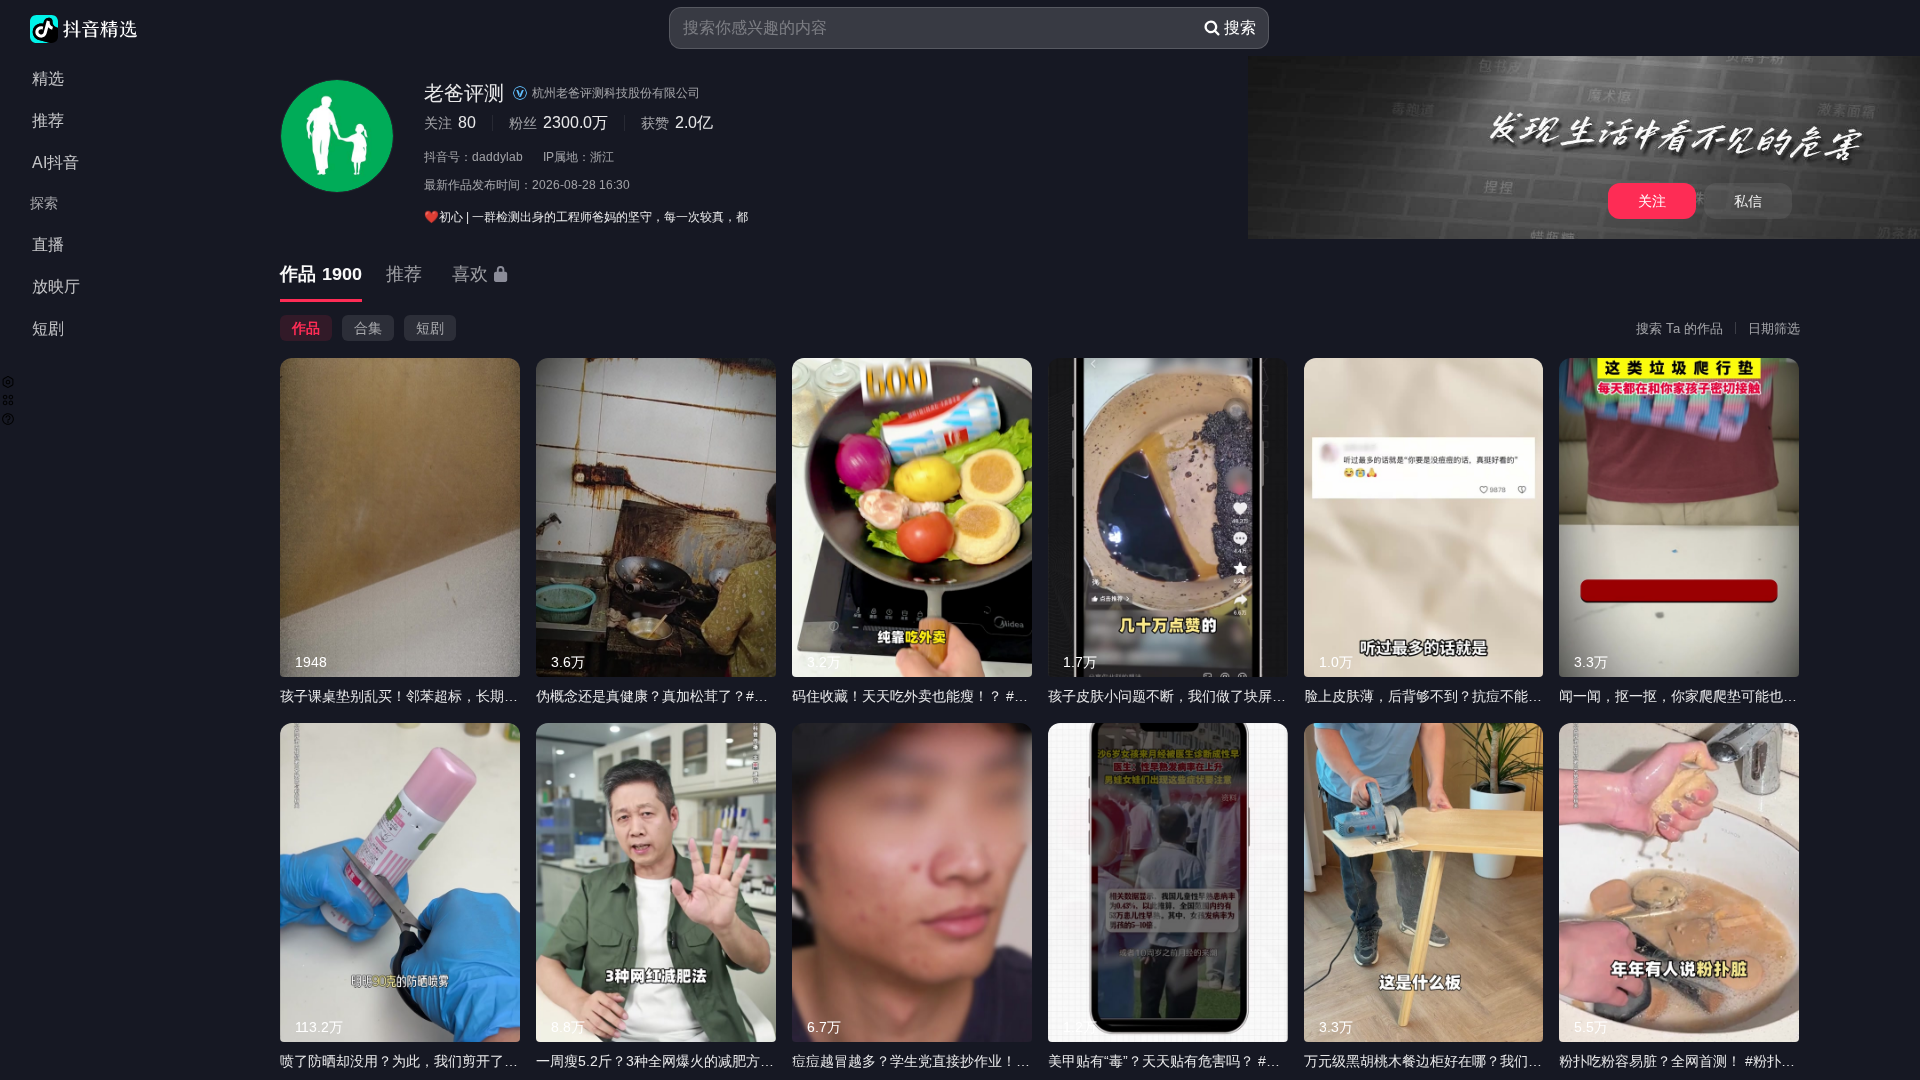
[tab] (321, 275)
